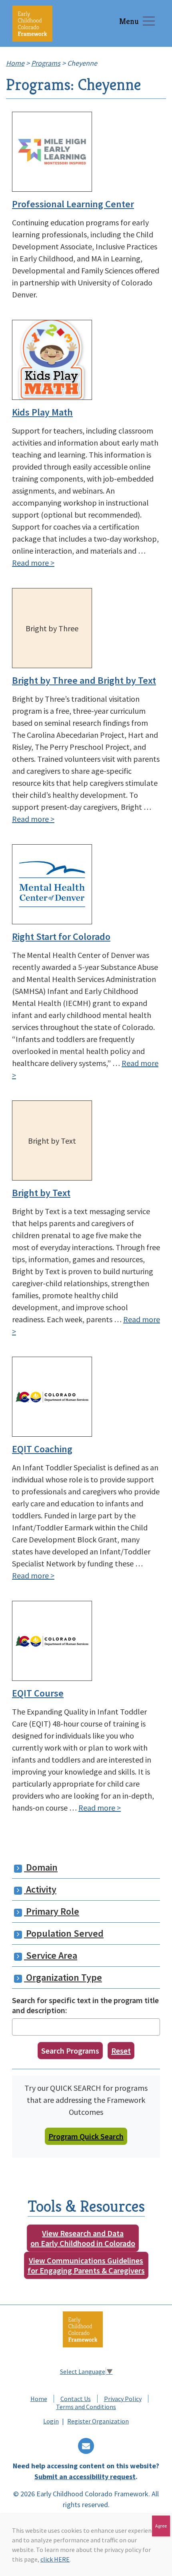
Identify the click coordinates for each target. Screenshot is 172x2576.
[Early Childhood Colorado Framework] (32, 23)
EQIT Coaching (42, 1449)
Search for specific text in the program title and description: (85, 2005)
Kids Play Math (42, 412)
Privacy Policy (123, 2399)
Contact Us (76, 2399)
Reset (121, 2051)
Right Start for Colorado (61, 937)
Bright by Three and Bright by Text (84, 680)
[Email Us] (86, 2446)
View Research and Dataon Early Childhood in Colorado (83, 2238)
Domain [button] (41, 1867)
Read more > (33, 563)
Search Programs (70, 2051)
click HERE (55, 2559)
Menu (129, 21)
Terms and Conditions (86, 2407)
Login (51, 2421)
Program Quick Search (86, 2136)
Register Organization (98, 2421)
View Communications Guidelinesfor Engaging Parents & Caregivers (86, 2265)
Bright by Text (41, 1193)
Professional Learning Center (73, 204)
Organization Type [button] (63, 1977)
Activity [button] (40, 1889)
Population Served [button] (64, 1933)
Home (39, 2399)
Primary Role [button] (52, 1911)
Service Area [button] (51, 1955)
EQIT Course (38, 1693)
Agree (161, 2526)
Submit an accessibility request (85, 2477)
